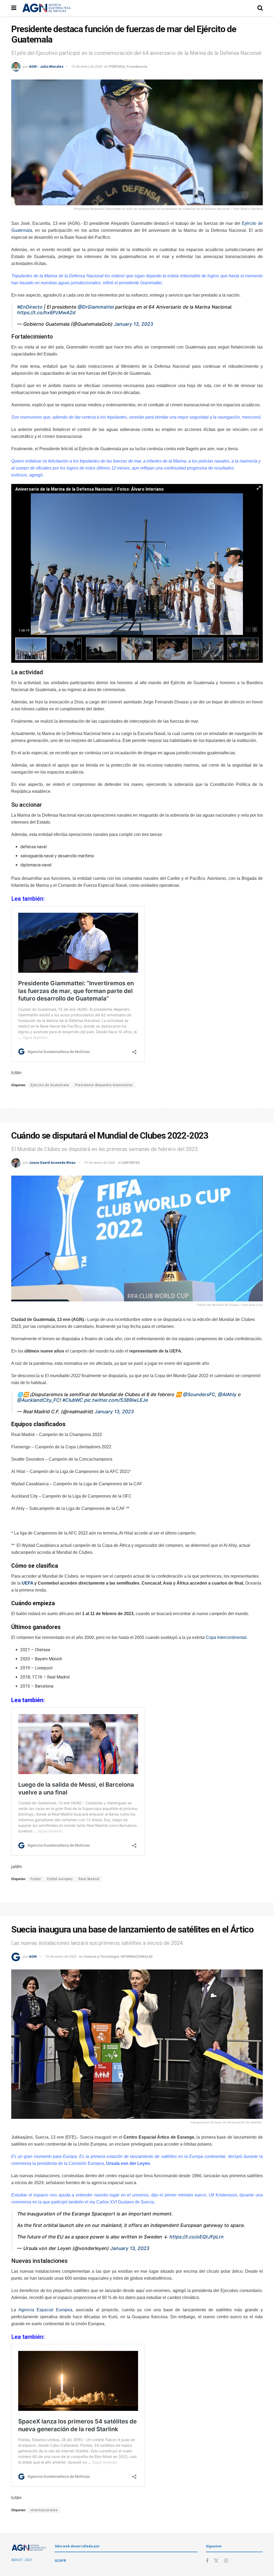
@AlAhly (227, 1394)
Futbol (36, 1879)
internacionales (44, 2510)
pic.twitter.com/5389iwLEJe (116, 1400)
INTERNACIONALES (137, 1956)
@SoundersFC (199, 1394)
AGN (33, 1956)
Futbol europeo (60, 1879)
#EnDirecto (30, 307)
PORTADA (117, 67)
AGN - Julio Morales (46, 67)
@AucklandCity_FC (38, 1400)
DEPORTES (131, 1163)
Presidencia (137, 67)
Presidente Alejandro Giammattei (104, 1085)
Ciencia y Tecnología (101, 1956)
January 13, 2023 (134, 324)
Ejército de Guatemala (50, 1085)
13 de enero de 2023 (87, 67)
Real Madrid (89, 1879)
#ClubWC (73, 1400)
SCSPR (60, 2561)
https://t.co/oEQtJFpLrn (197, 2237)
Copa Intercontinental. (227, 1637)
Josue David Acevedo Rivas (52, 1163)
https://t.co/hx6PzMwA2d (46, 312)
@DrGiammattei (96, 307)
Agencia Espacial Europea (45, 2310)
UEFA (27, 1583)
